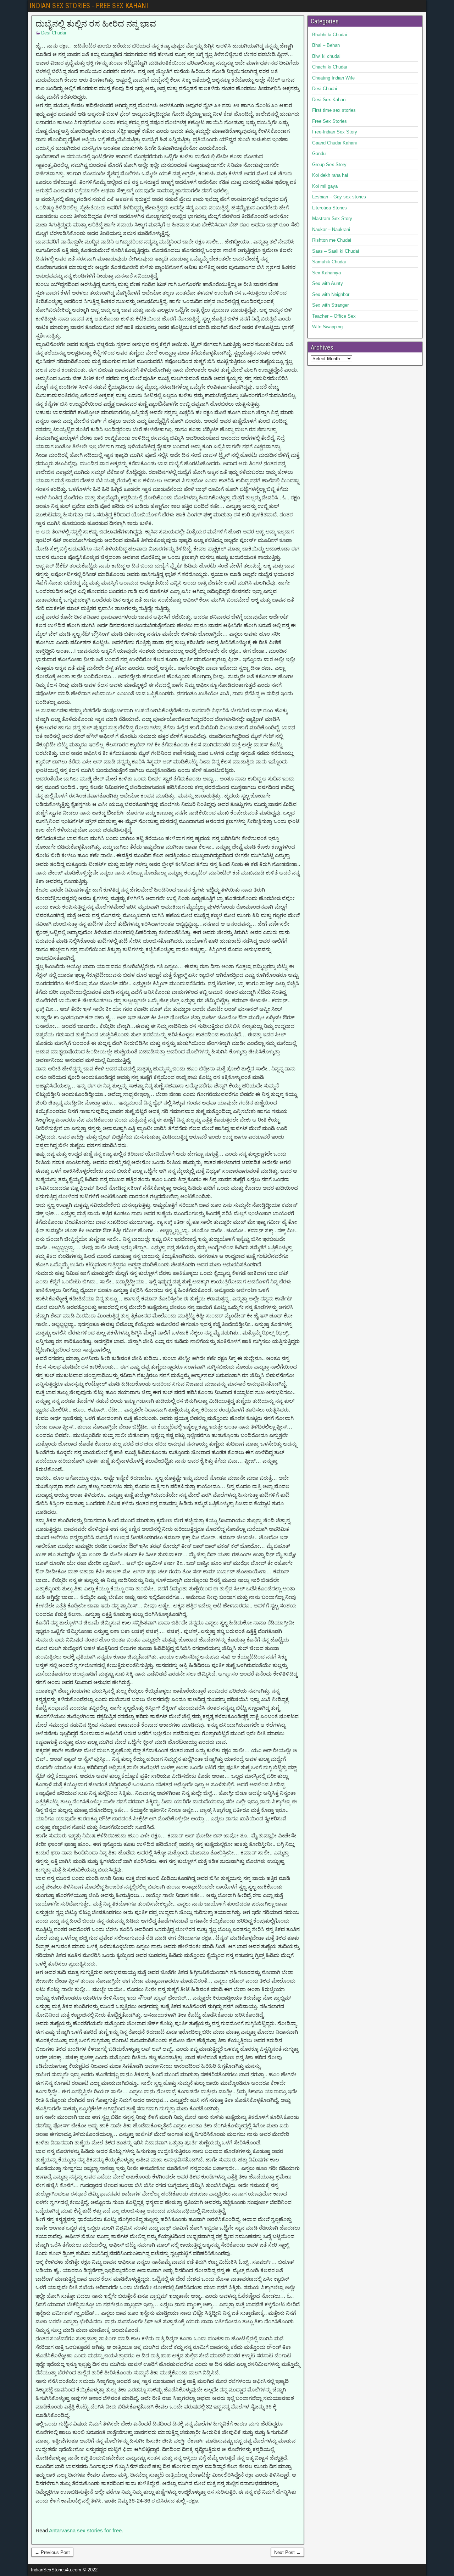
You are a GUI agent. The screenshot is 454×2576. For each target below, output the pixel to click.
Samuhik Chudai (329, 262)
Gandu (319, 154)
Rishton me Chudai (332, 240)
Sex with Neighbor (331, 294)
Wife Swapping (327, 327)
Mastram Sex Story (332, 218)
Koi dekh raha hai (330, 175)
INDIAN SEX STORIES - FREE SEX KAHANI (89, 6)
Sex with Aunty (328, 283)
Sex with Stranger (330, 305)
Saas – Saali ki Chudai (336, 251)
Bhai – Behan (326, 45)
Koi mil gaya (325, 186)
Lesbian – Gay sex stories (339, 197)
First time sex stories (334, 110)
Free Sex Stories (330, 121)
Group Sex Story (329, 165)
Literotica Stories (330, 208)
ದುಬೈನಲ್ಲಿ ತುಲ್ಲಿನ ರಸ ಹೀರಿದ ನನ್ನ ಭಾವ (96, 24)
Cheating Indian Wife (333, 78)
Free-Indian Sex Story (335, 132)
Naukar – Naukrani (331, 229)
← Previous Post (52, 2552)
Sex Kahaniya (326, 273)
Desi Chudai (54, 33)
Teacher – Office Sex (334, 316)
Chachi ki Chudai (330, 67)
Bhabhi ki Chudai (330, 35)
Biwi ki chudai (326, 56)
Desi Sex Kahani (329, 100)
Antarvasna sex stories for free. (86, 2530)
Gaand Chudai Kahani (334, 143)
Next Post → (287, 2552)
